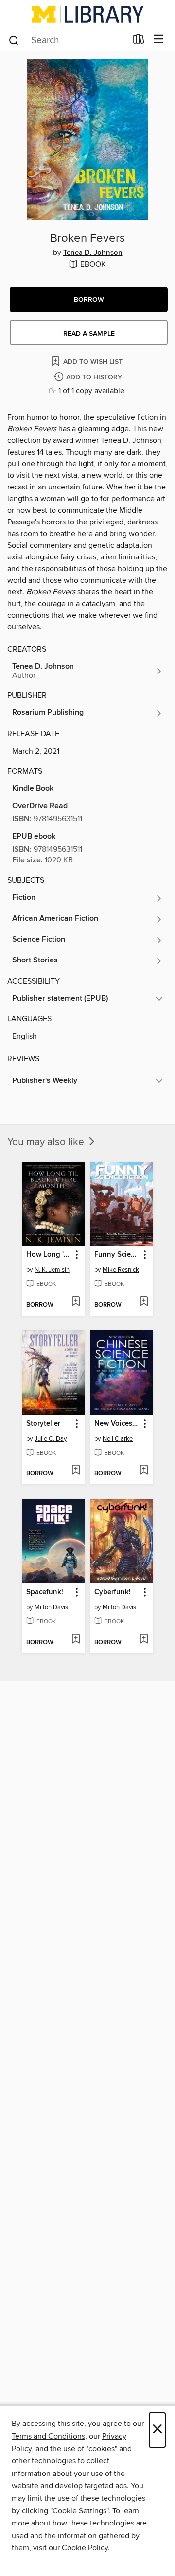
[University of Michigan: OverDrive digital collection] (87, 14)
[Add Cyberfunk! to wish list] (144, 1640)
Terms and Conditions (48, 2436)
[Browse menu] (159, 40)
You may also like (47, 1142)
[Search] (14, 40)
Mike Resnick (121, 1270)
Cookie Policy (85, 2548)
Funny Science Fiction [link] (117, 1255)
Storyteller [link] (43, 1424)
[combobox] (67, 40)
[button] (89, 300)
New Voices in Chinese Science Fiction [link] (117, 1424)
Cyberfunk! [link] (113, 1592)
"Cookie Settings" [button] (79, 2511)
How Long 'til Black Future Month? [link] (49, 1255)
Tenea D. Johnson (93, 253)
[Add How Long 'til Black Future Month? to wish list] (76, 1302)
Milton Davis (51, 1607)
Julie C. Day (51, 1439)
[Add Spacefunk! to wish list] (76, 1640)
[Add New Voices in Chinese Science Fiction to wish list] (144, 1471)
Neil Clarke (118, 1439)
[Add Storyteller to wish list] (76, 1471)
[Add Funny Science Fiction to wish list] (144, 1302)
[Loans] (139, 41)
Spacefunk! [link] (45, 1592)
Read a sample (89, 334)
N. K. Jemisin (52, 1270)
